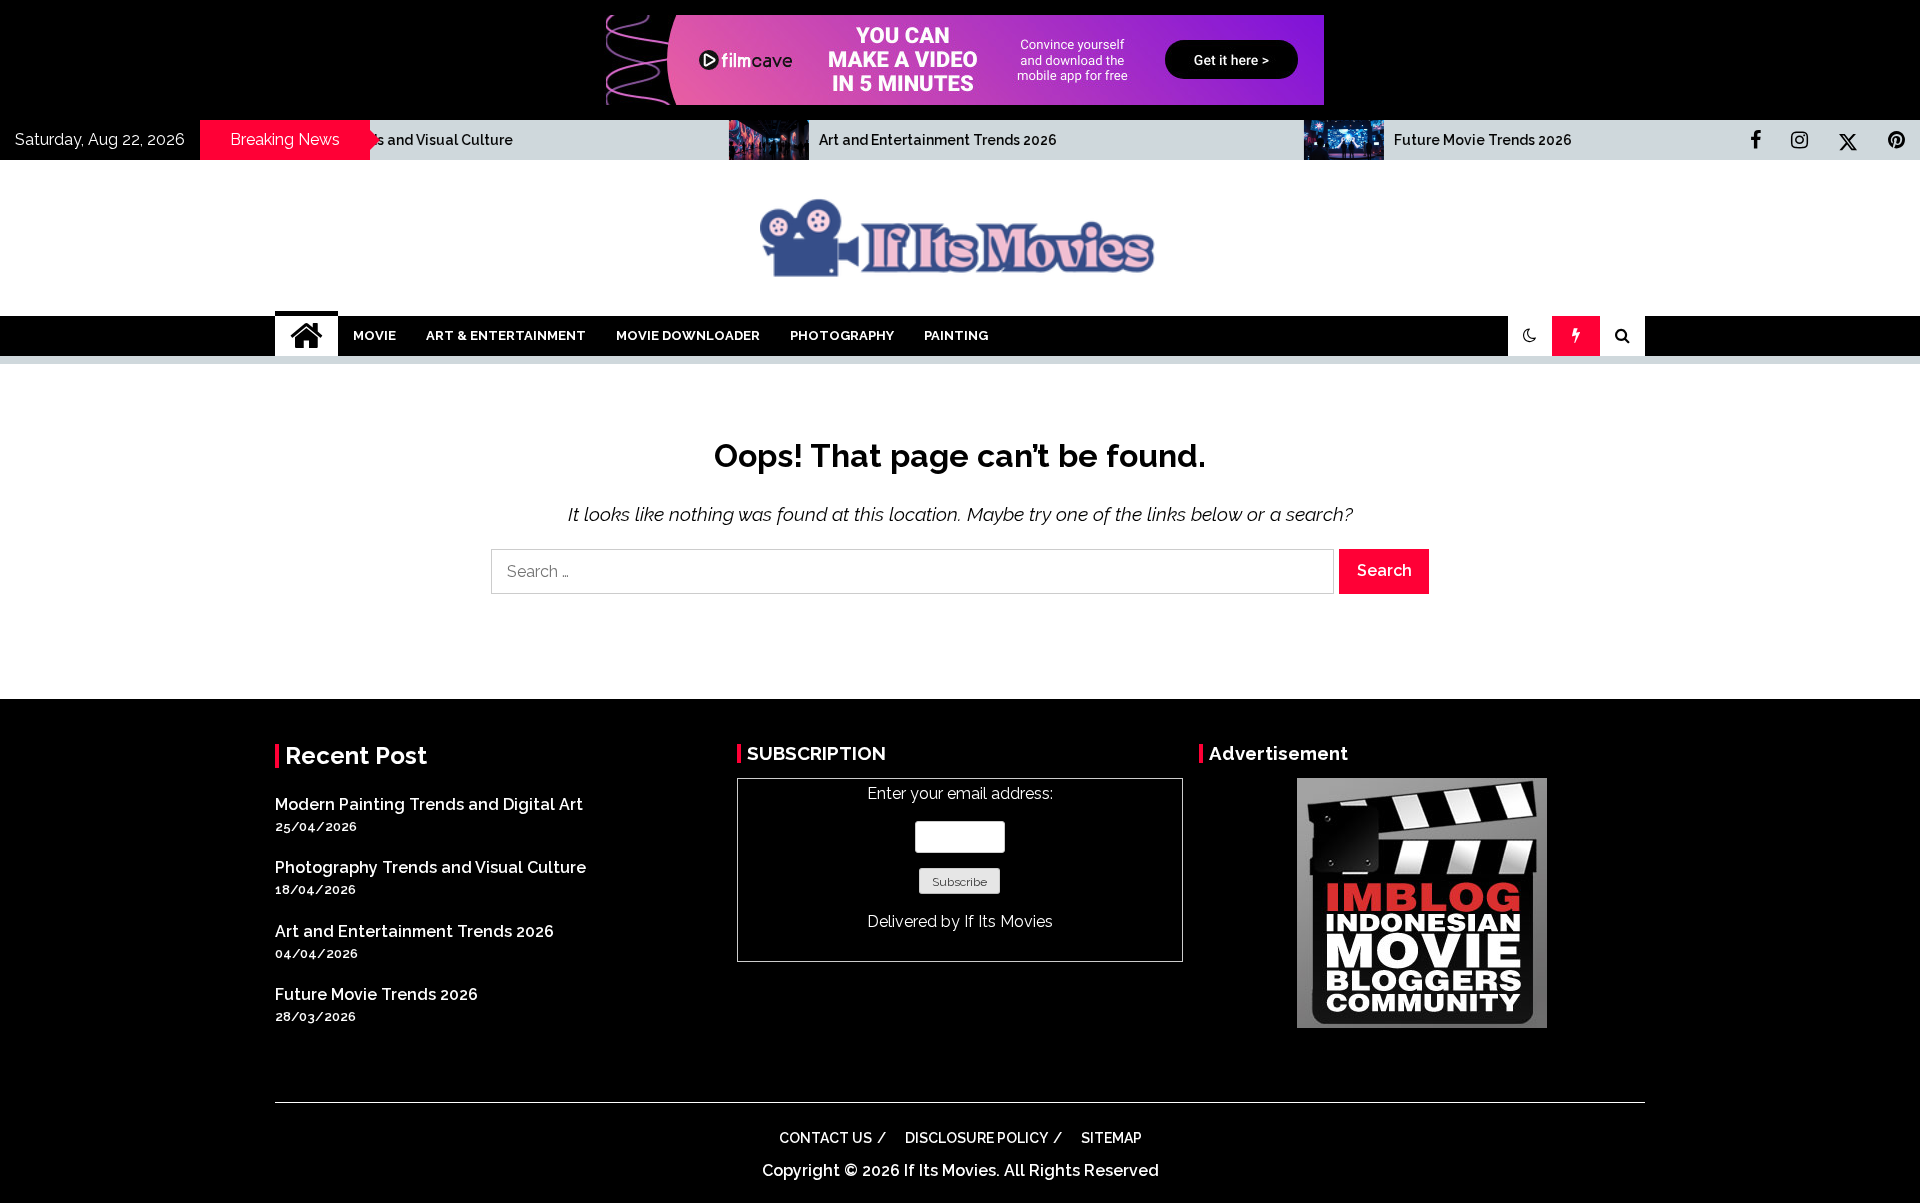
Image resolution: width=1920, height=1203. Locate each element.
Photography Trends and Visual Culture (311, 140)
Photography (842, 335)
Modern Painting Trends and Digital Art (429, 804)
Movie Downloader (688, 335)
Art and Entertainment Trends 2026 (871, 140)
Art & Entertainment (506, 335)
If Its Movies (1008, 921)
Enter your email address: (960, 857)
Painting (956, 335)
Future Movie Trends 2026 (1416, 140)
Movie (374, 335)
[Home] (306, 336)
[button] (1530, 336)
